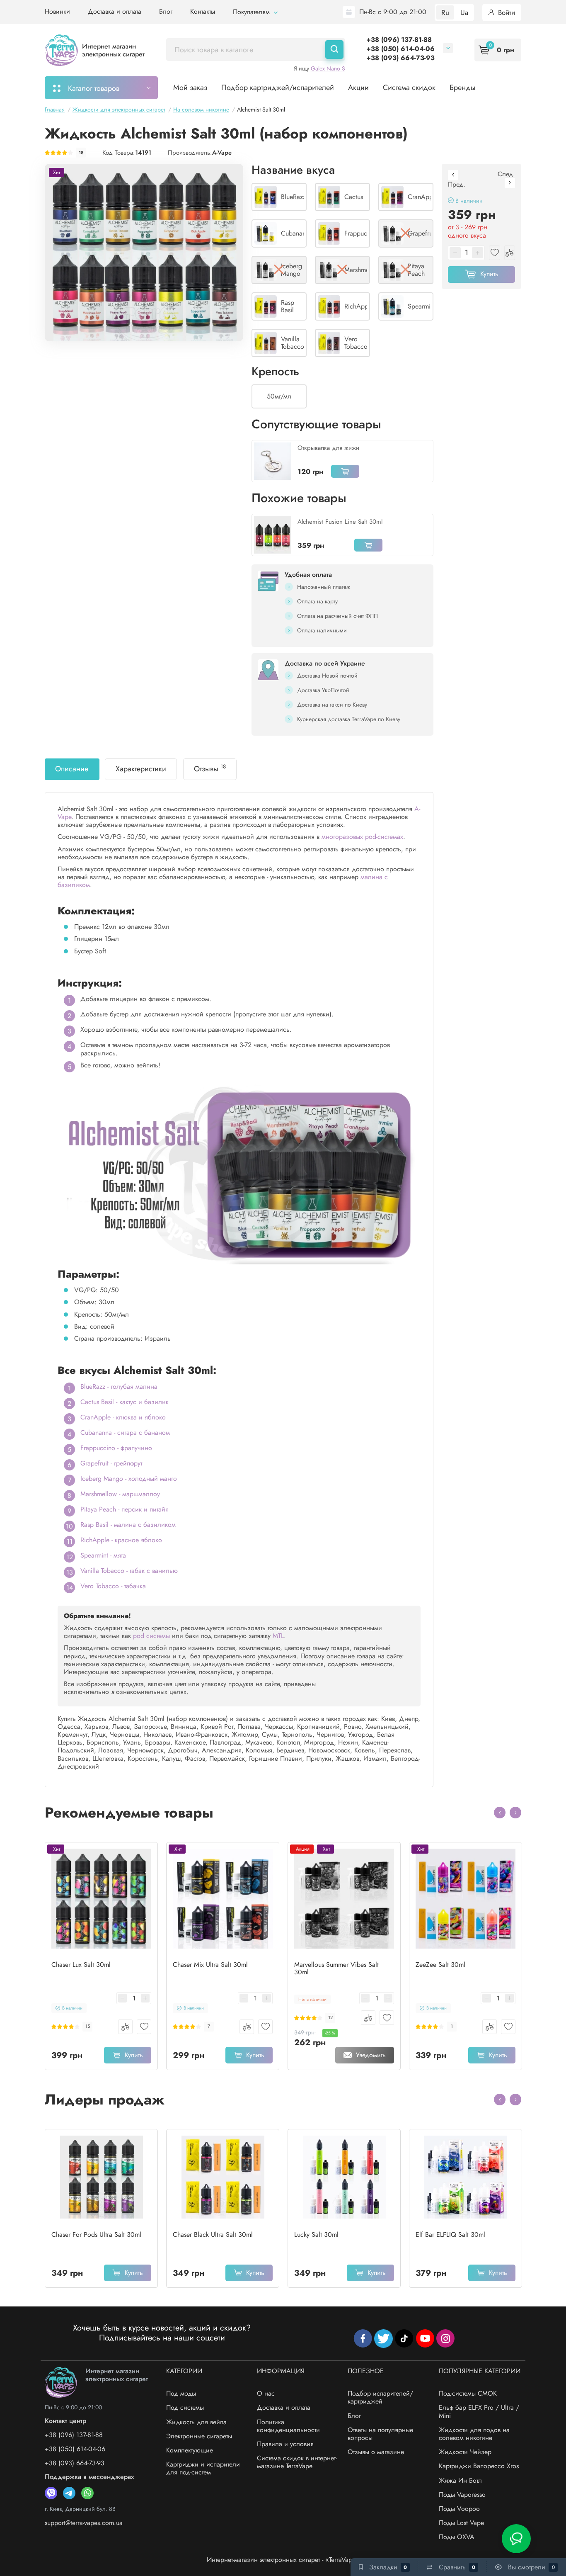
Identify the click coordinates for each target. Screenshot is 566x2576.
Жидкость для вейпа (196, 2422)
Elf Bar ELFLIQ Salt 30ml (450, 2235)
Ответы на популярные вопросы (380, 2434)
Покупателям (252, 12)
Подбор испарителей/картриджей (380, 2397)
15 (88, 2026)
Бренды (463, 87)
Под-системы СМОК (468, 2393)
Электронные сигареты (199, 2436)
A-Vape (222, 153)
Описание (72, 769)
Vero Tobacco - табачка (113, 1586)
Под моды (181, 2393)
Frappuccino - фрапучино (116, 1448)
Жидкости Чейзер (465, 2452)
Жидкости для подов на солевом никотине (474, 2434)
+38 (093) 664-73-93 (400, 58)
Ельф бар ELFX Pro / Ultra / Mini (479, 2411)
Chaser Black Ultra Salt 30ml (213, 2235)
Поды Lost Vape (461, 2523)
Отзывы (210, 768)
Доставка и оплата (115, 11)
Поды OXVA (457, 2537)
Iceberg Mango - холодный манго (129, 1479)
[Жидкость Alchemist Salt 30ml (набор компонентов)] (144, 252)
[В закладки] (144, 2027)
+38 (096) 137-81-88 (399, 40)
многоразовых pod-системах (362, 837)
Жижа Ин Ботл (460, 2480)
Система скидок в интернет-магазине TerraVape (297, 2462)
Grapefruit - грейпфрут (111, 1463)
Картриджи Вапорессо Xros (479, 2466)
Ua (464, 12)
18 (81, 153)
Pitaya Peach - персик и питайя (125, 1509)
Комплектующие (190, 2450)
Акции (358, 87)
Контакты (203, 11)
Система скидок (409, 87)
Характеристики (141, 769)
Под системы (185, 2407)
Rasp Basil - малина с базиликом (128, 1525)
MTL (278, 1636)
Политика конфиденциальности (288, 2426)
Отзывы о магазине (376, 2452)
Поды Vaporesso (462, 2495)
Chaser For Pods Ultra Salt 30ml (96, 2235)
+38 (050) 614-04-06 (400, 49)
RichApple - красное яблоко (121, 1540)
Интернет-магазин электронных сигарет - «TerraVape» (283, 2560)
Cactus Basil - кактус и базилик (125, 1402)
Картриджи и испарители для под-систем (203, 2468)
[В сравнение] (125, 2027)
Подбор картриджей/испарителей (278, 87)
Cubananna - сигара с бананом (125, 1433)
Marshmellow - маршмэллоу (120, 1494)
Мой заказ (190, 87)
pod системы (151, 1636)
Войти (506, 12)
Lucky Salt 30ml (316, 2235)
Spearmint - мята (103, 1555)
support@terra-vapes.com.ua (84, 2523)
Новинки (57, 11)
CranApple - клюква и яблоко (123, 1417)
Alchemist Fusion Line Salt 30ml (340, 522)
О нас (266, 2393)
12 (330, 2018)
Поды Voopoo (459, 2509)
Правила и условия (285, 2444)
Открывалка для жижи (328, 448)
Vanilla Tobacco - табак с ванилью (129, 1571)
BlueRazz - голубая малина (119, 1386)
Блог (166, 11)
